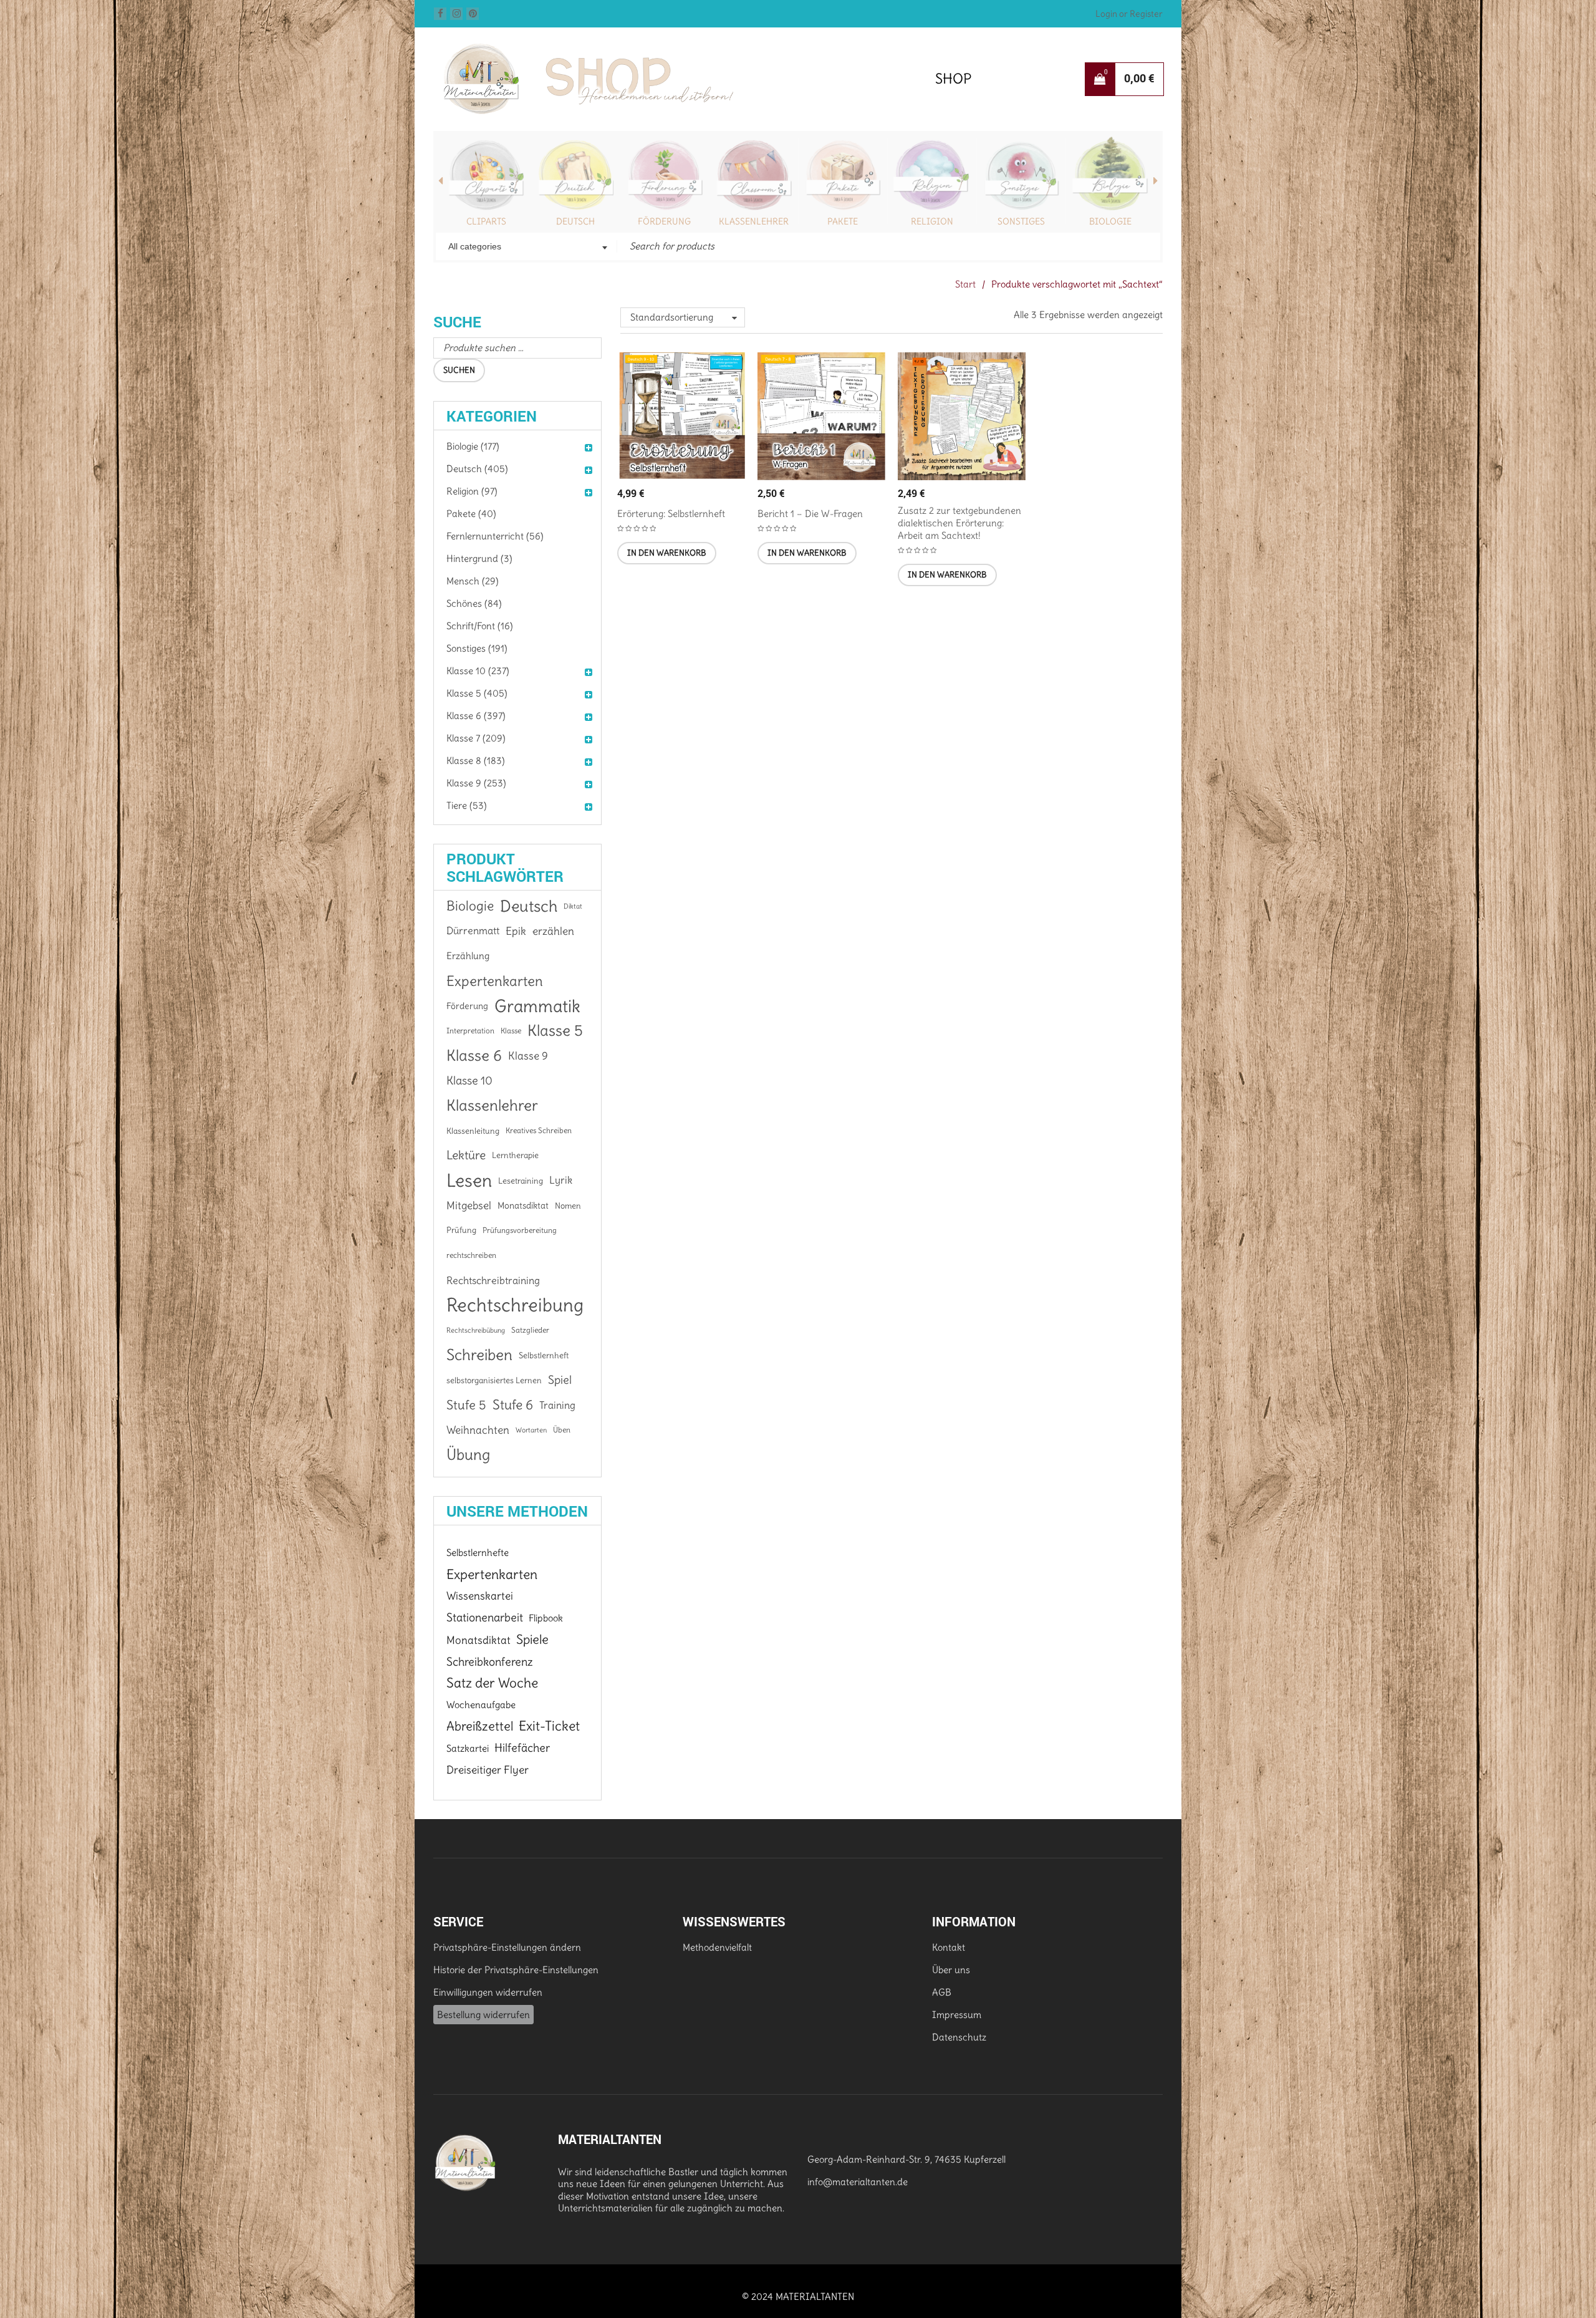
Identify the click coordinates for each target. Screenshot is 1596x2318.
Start (965, 284)
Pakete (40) (471, 514)
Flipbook (546, 1618)
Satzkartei (468, 1748)
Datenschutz (959, 2037)
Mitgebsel (469, 1205)
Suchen (459, 370)
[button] (667, 553)
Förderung (664, 221)
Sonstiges (1021, 221)
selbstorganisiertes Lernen (494, 1380)
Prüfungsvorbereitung (520, 1230)
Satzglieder (530, 1330)
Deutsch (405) (477, 469)
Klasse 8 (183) (476, 761)
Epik (516, 931)
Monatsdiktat (523, 1205)
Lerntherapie (515, 1155)
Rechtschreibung (515, 1305)
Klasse (511, 1031)
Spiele (532, 1640)
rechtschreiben (471, 1255)
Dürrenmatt (473, 931)
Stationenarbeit (485, 1617)
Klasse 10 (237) (478, 671)
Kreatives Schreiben (539, 1130)
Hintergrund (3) (479, 558)
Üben (562, 1430)
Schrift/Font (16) (480, 626)
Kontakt (949, 1947)
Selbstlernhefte (478, 1553)
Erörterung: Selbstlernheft (671, 514)
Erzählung (468, 956)
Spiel (560, 1380)
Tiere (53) (467, 805)
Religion (932, 221)
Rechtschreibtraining (493, 1280)
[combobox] (526, 248)
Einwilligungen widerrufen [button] (488, 1992)
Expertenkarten (495, 981)
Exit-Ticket (549, 1726)
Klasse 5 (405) (477, 693)
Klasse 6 (474, 1056)
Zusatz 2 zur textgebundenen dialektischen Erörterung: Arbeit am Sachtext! (959, 523)
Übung (468, 1455)
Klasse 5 (555, 1031)
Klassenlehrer (754, 221)
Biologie (1110, 221)
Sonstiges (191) (477, 648)
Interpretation (470, 1031)
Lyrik (561, 1180)
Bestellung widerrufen (483, 2015)
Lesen (469, 1181)
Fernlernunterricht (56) (495, 536)
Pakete (843, 221)
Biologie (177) (473, 446)
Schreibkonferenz (490, 1662)
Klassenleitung (473, 1131)
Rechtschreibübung (476, 1330)
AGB (942, 1992)
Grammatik (537, 1006)
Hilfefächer (522, 1748)
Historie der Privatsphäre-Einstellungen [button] (516, 1970)
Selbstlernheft (544, 1355)
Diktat (573, 906)
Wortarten (531, 1430)
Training (557, 1405)
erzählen (553, 931)
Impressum (957, 2015)
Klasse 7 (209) (476, 738)
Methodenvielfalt (717, 1947)
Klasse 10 (469, 1080)
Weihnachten (478, 1430)
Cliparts (486, 221)
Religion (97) (472, 491)
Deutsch (575, 221)
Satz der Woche (492, 1683)
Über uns (951, 1970)
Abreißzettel (480, 1726)
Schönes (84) (474, 603)
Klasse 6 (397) (476, 716)
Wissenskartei (480, 1596)
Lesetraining (521, 1181)
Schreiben (479, 1355)
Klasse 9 (528, 1056)
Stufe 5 (466, 1405)
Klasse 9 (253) (476, 783)
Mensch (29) (473, 581)
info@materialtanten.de (858, 2182)
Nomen (568, 1205)
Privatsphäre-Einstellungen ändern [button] (507, 1947)
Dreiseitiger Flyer (488, 1770)
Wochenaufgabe (481, 1705)
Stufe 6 (513, 1405)
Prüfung (461, 1230)
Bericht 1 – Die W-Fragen (810, 514)
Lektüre (466, 1155)
